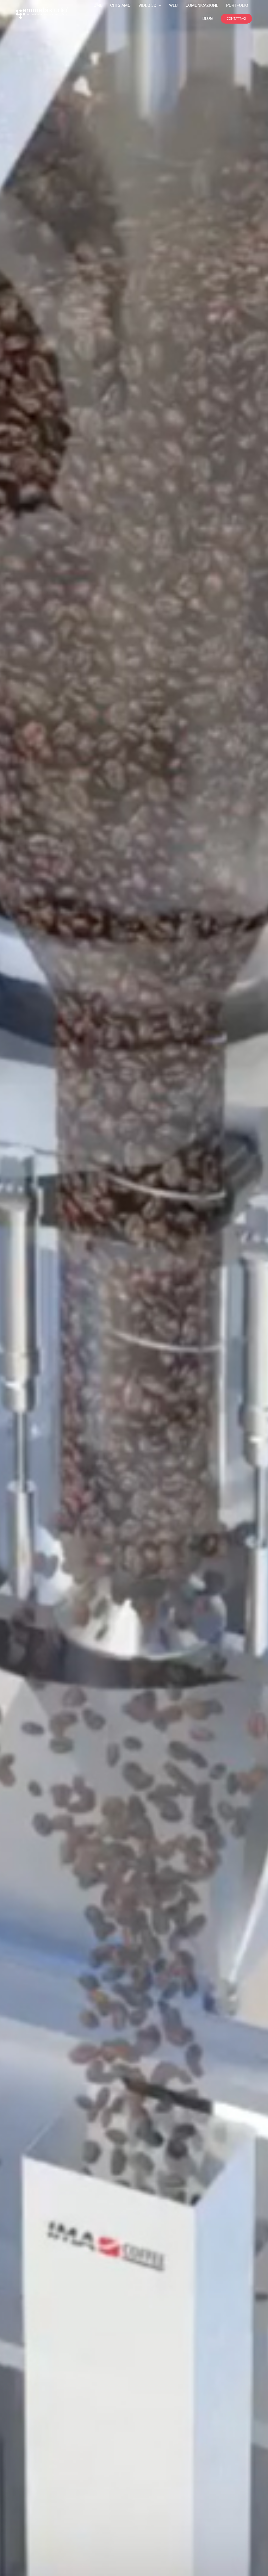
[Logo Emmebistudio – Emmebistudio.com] (42, 10)
